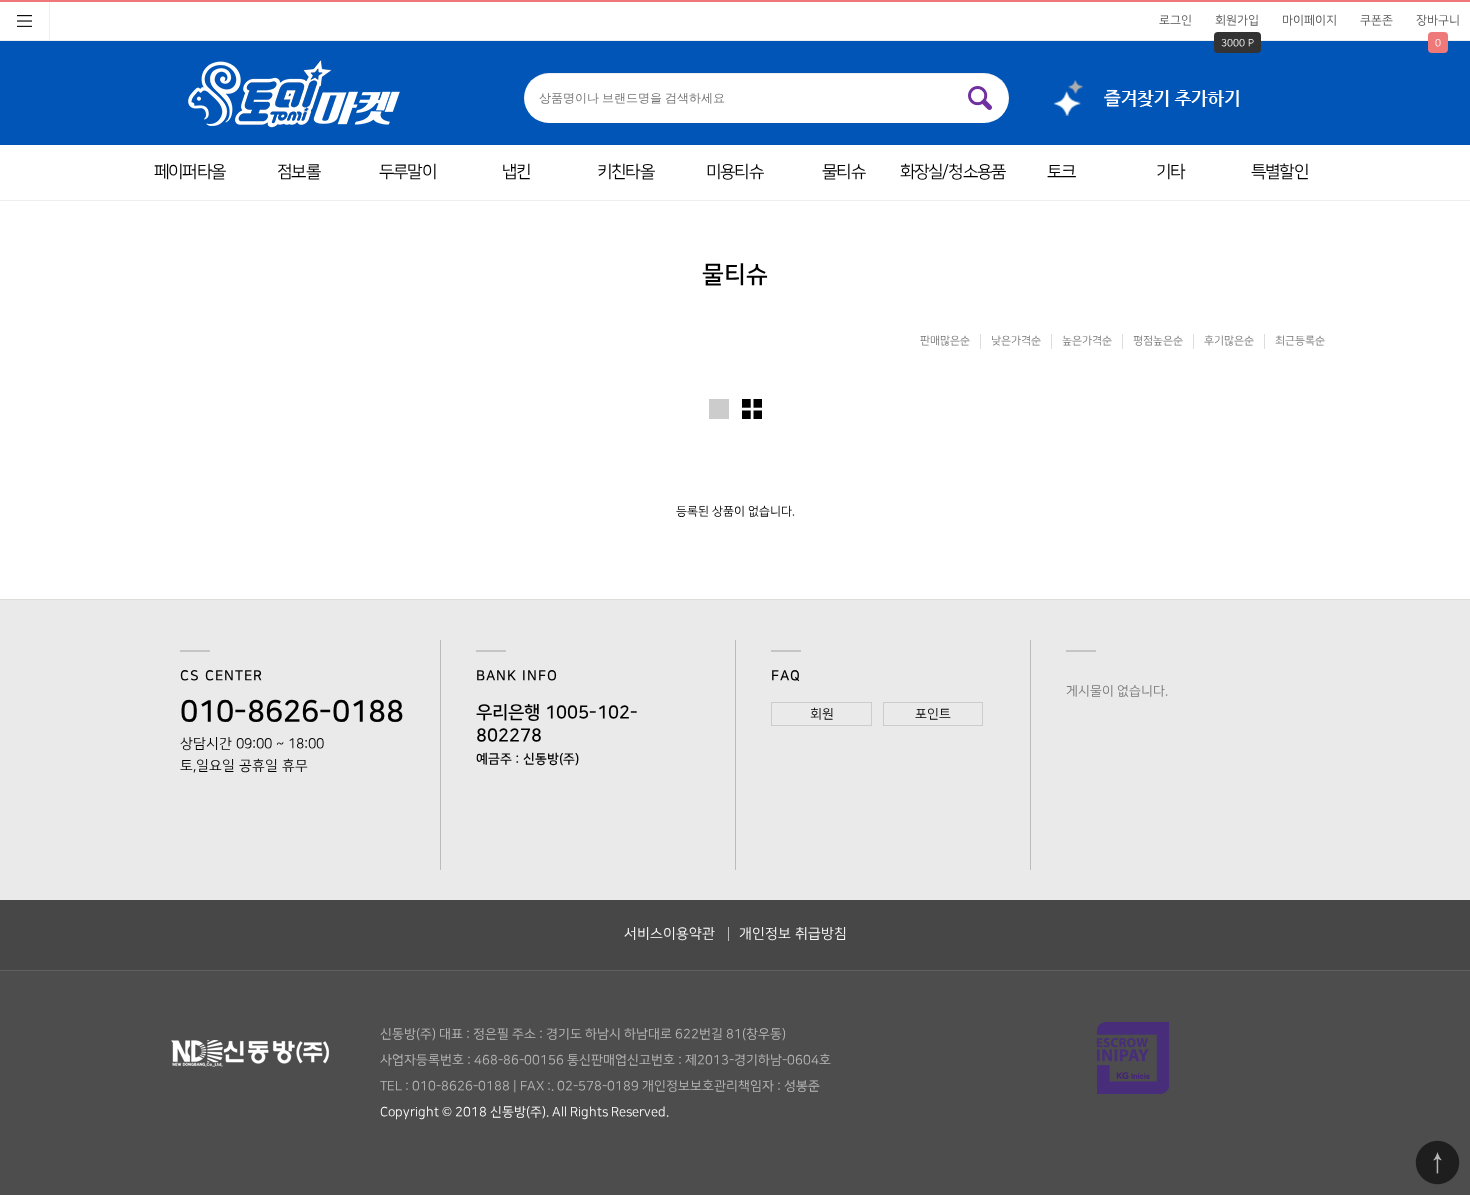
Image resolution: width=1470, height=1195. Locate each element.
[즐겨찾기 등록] (1138, 93)
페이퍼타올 (189, 172)
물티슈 (843, 172)
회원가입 (1237, 20)
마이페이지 (1309, 20)
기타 (1170, 172)
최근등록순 (1300, 341)
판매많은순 (945, 341)
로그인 (1175, 20)
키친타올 (625, 172)
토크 (1061, 172)
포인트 (933, 714)
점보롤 (298, 172)
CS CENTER (221, 676)
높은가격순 (1087, 341)
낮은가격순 (1016, 341)
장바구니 (1438, 20)
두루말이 (407, 172)
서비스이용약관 (669, 933)
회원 (822, 714)
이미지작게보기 (752, 409)
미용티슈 (734, 172)
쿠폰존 (1376, 20)
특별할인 (1279, 172)
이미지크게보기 (719, 409)
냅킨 (516, 172)
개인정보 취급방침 (793, 933)
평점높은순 (1158, 341)
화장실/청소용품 (952, 172)
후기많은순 (1229, 341)
